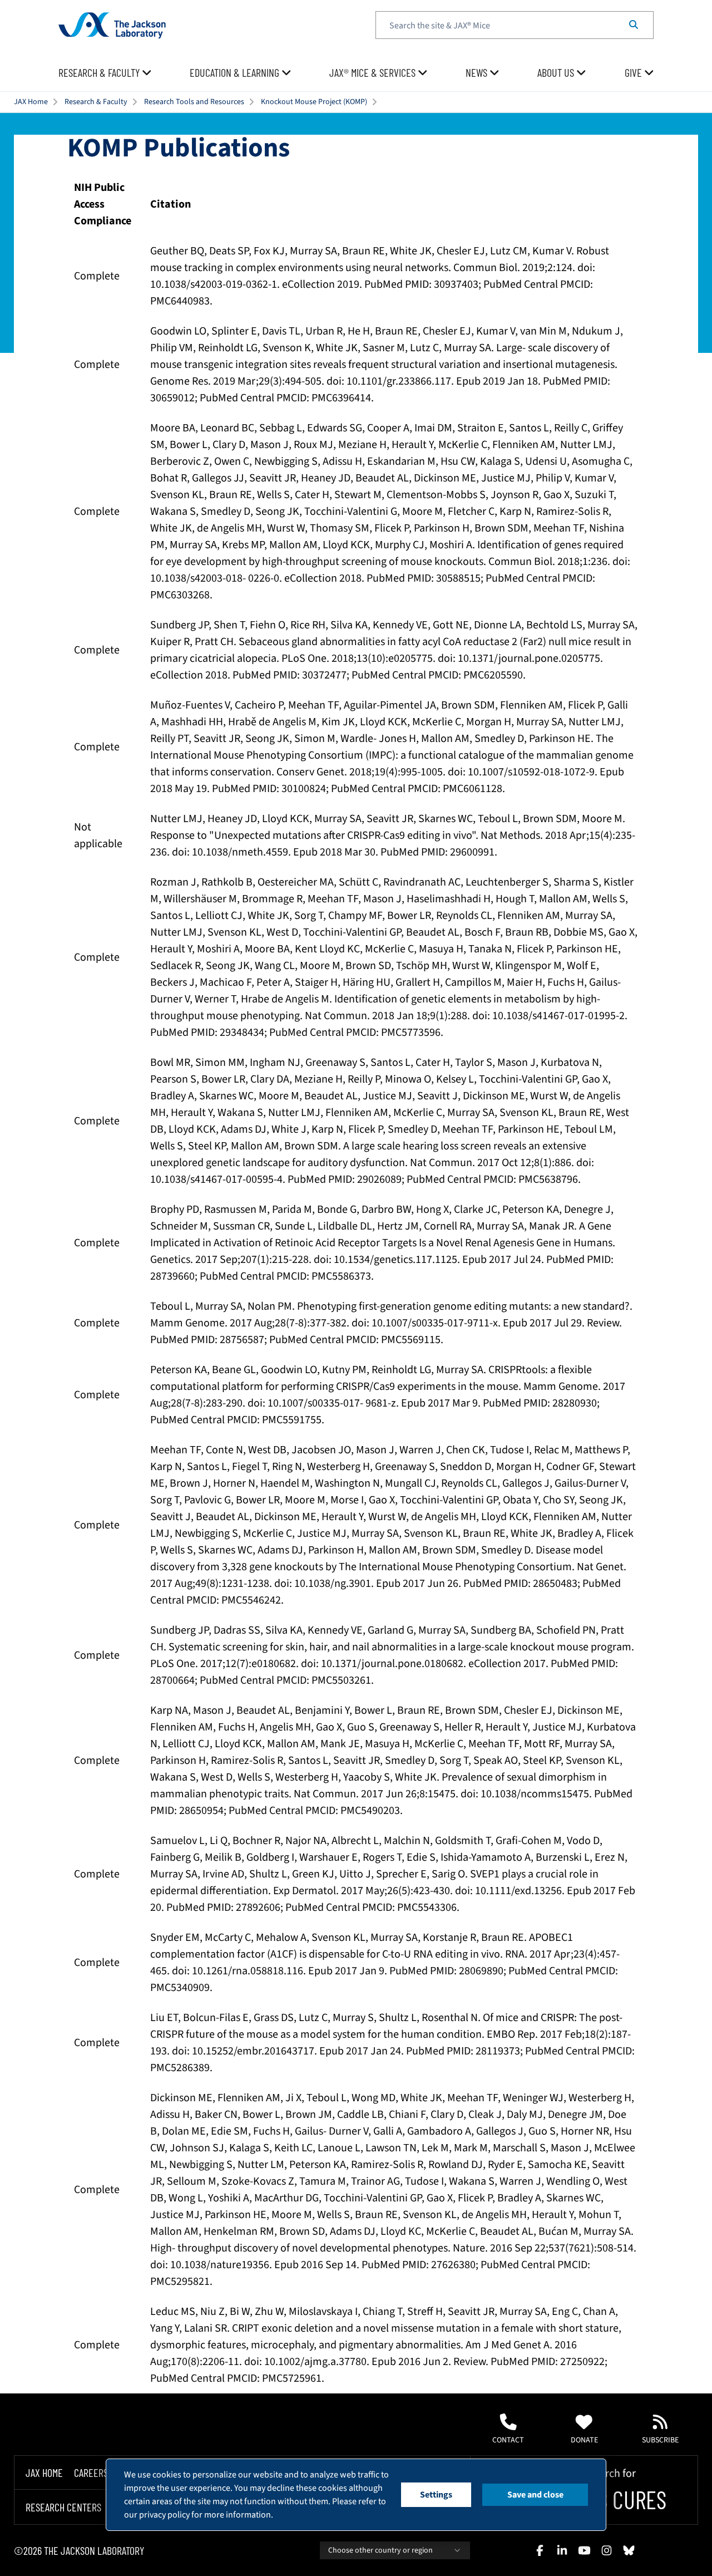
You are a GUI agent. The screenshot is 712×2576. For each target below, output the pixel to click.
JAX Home (31, 102)
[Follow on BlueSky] (629, 2550)
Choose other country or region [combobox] (380, 2550)
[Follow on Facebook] (540, 2550)
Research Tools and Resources (194, 102)
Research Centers (63, 2508)
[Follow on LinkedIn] (562, 2550)
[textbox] (515, 25)
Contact (508, 2440)
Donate (584, 2440)
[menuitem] (105, 73)
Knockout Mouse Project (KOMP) (314, 102)
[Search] (634, 25)
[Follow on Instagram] (606, 2550)
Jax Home (44, 2472)
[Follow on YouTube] (584, 2550)
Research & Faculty (96, 102)
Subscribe (660, 2440)
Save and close (535, 2495)
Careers (91, 2472)
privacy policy (164, 2515)
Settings (436, 2495)
